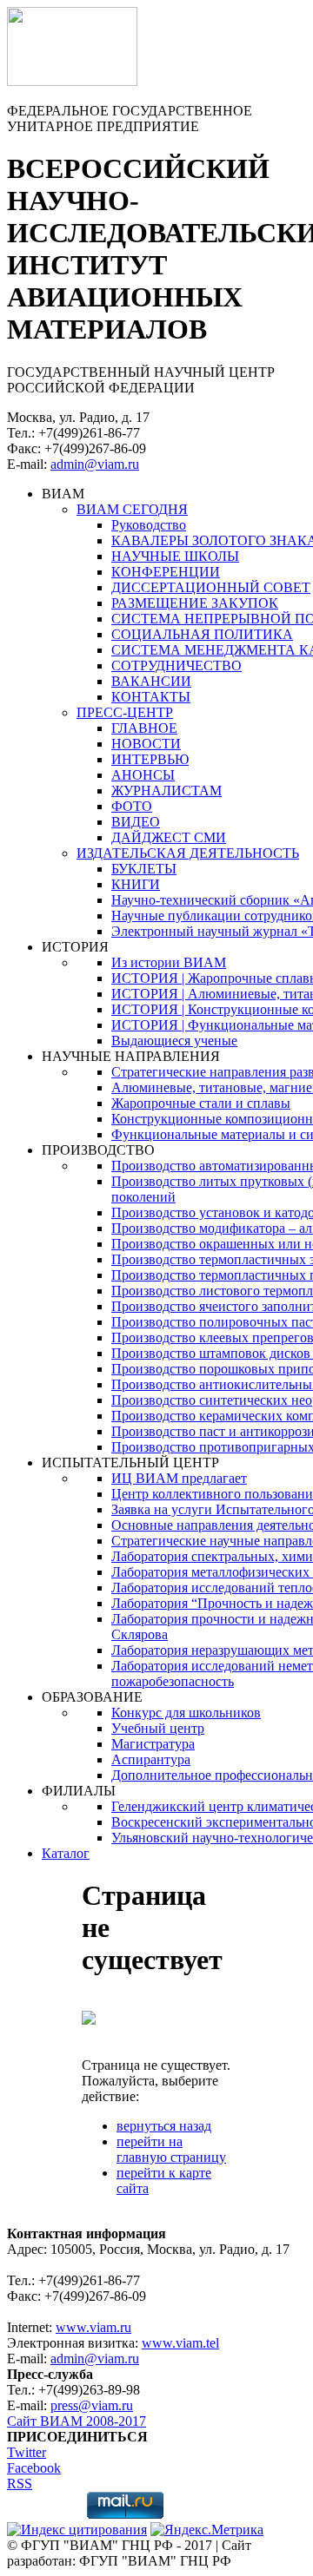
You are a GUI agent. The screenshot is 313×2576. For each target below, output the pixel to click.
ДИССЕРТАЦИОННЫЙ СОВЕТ (211, 587)
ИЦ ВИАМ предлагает (179, 1478)
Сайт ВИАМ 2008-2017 (77, 2421)
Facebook (34, 2468)
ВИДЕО (136, 822)
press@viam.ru (92, 2405)
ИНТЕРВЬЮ (150, 759)
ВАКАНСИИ (151, 681)
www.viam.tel (180, 2343)
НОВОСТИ (146, 744)
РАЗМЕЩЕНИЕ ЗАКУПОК (195, 603)
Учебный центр (158, 1728)
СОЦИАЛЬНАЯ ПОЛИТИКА (202, 634)
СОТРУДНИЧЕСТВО (176, 665)
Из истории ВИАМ (169, 962)
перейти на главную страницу (171, 2149)
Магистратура (153, 1744)
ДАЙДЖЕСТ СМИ (169, 837)
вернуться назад (164, 2126)
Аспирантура (151, 1759)
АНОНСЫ (143, 775)
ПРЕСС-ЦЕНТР (125, 712)
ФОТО (132, 806)
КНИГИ (136, 884)
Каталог (66, 1853)
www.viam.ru (93, 2327)
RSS (20, 2484)
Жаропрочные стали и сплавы (201, 1103)
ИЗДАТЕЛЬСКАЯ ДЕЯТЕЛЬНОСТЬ (188, 853)
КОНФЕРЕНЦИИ (166, 572)
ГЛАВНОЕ (144, 728)
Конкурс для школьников (186, 1713)
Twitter (27, 2452)
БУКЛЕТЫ (144, 869)
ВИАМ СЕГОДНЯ (132, 509)
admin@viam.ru (95, 464)
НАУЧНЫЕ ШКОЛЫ (175, 556)
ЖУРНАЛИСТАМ (166, 791)
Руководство (149, 525)
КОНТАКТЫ (151, 697)
